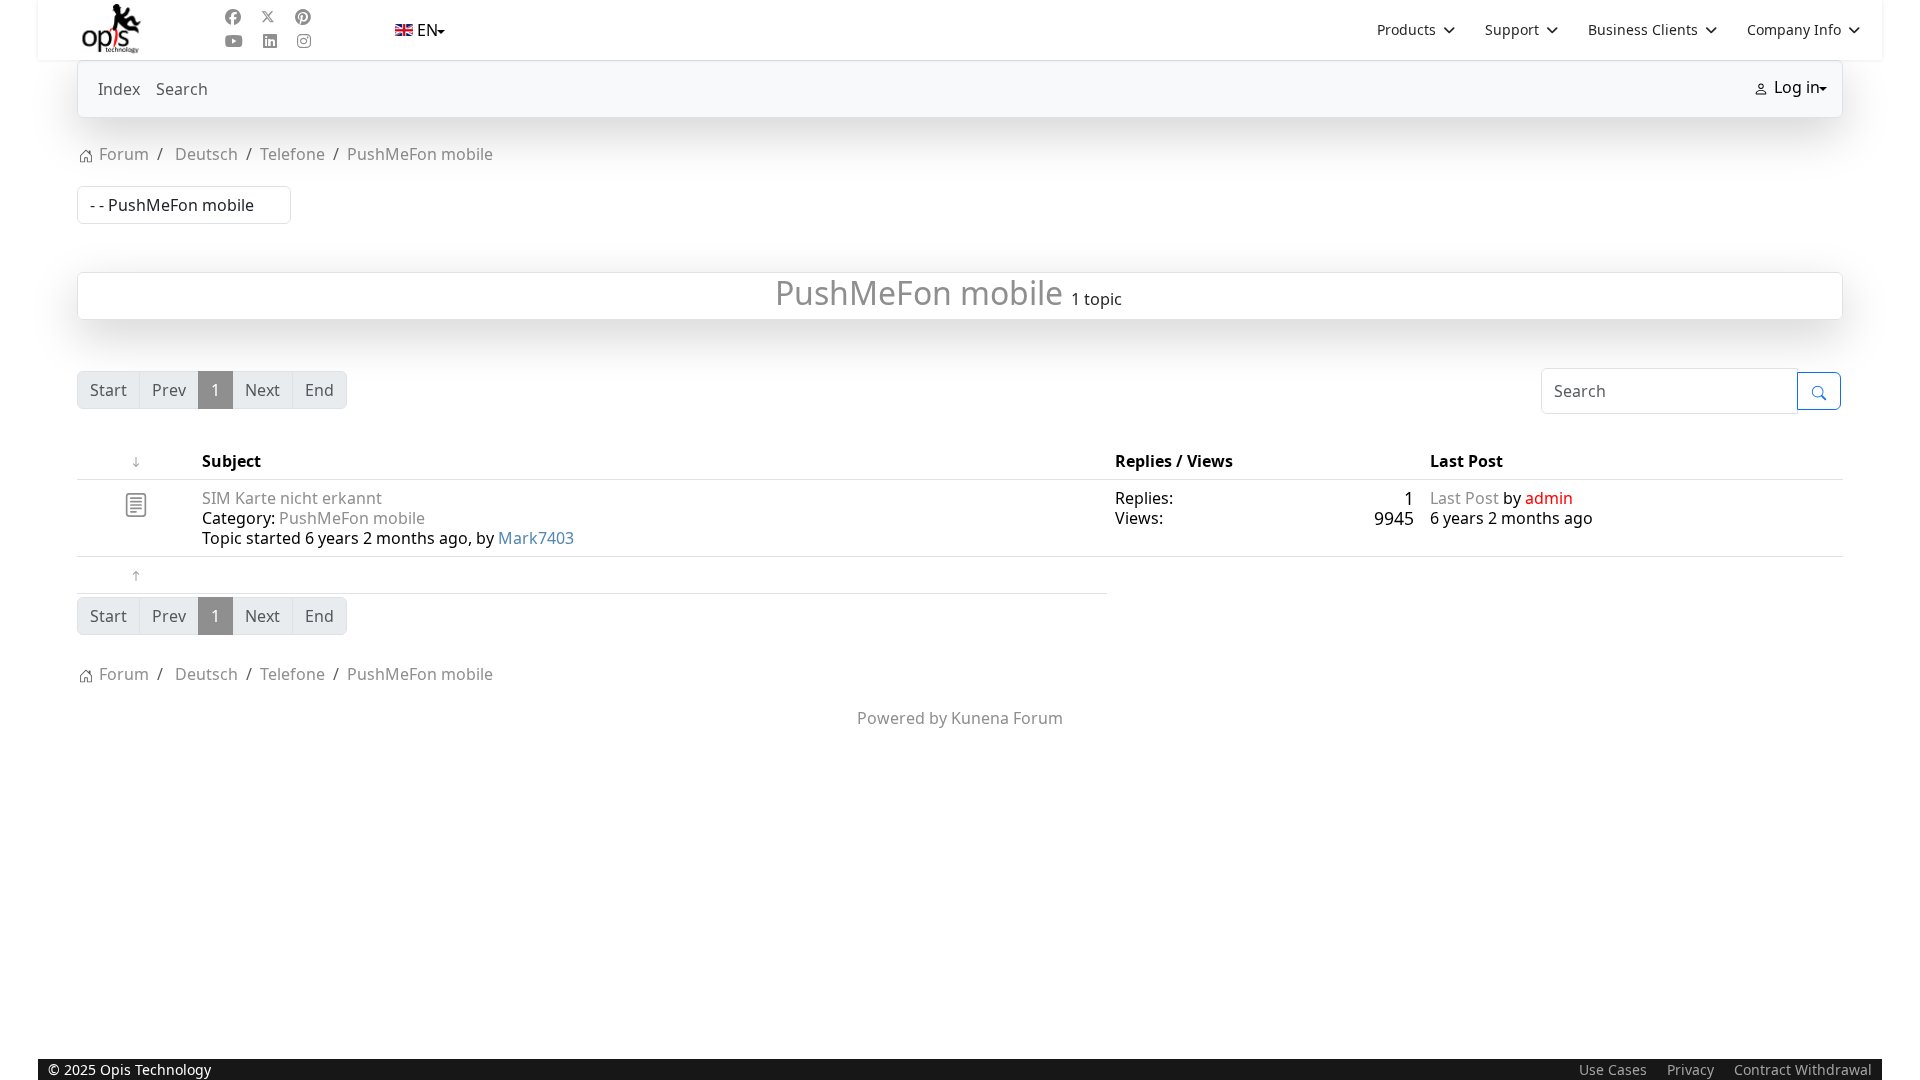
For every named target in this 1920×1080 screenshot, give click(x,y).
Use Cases (1613, 1069)
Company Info (1794, 29)
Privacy (1690, 1069)
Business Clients (1643, 29)
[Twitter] (268, 17)
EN (427, 30)
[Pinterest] (303, 17)
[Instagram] (304, 41)
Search (182, 89)
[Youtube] (234, 41)
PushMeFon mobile (919, 292)
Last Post (1464, 498)
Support (1512, 29)
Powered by (902, 718)
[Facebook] (233, 17)
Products (1406, 29)
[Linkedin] (270, 41)
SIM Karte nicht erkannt (292, 498)
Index (119, 89)
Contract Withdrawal (1803, 1069)
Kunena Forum (1007, 718)
